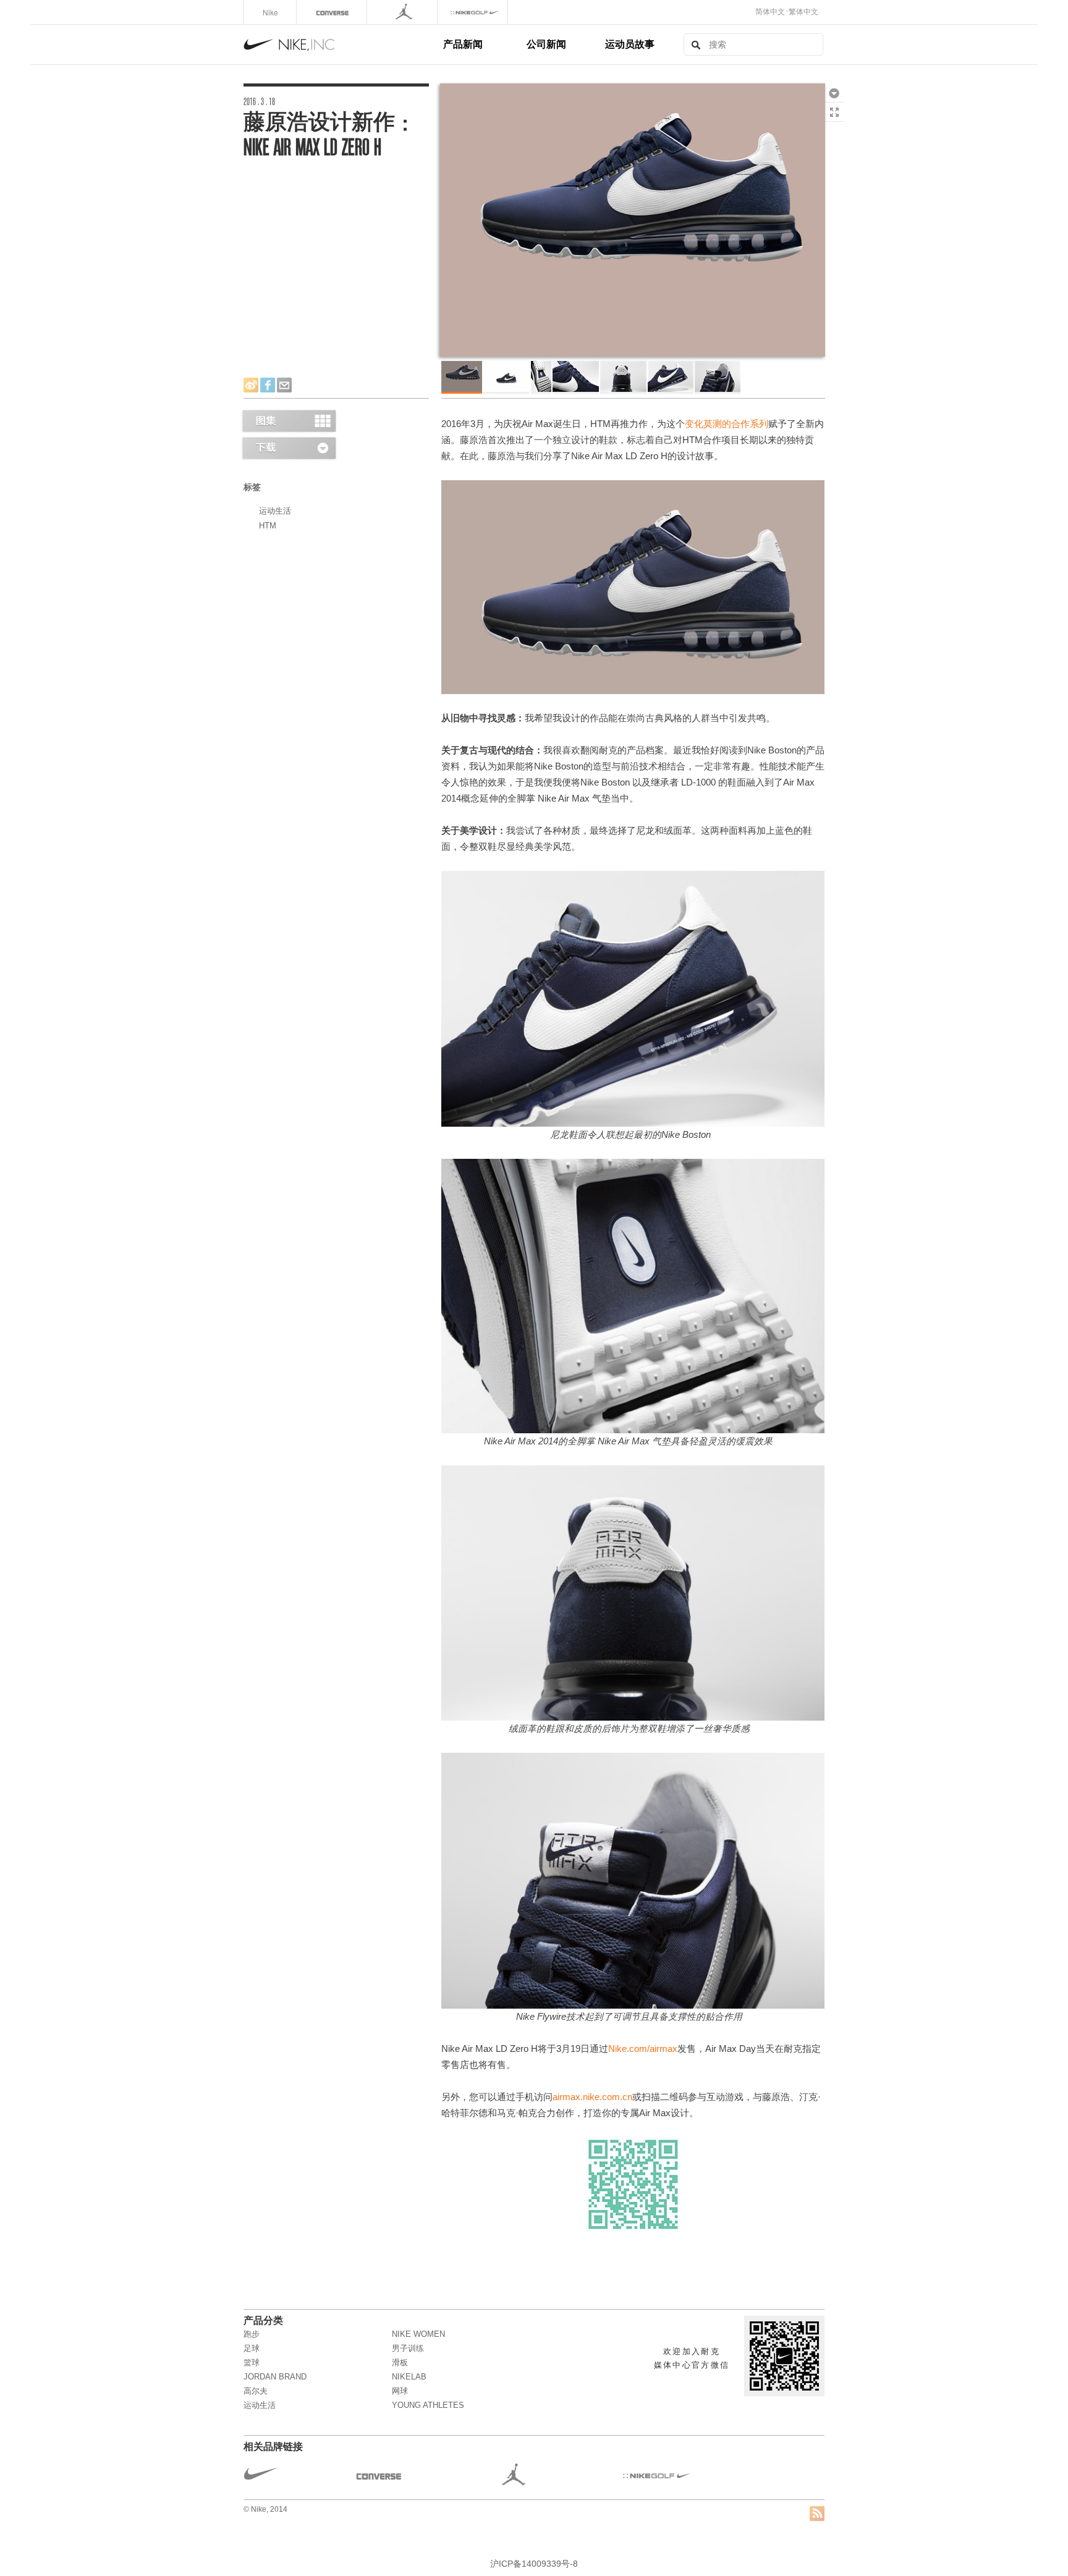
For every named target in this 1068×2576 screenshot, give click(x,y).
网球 (400, 2391)
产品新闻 (463, 44)
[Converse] (333, 12)
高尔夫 (256, 2391)
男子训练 (408, 2348)
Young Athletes (428, 2405)
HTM (268, 526)
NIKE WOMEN (418, 2334)
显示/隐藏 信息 (834, 131)
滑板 (400, 2362)
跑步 (252, 2334)
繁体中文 (803, 12)
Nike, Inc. (341, 44)
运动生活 (275, 511)
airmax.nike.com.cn (592, 2097)
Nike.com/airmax (643, 2049)
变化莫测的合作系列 (727, 424)
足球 (252, 2348)
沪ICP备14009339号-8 (534, 2564)
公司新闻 (546, 44)
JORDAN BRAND (275, 2377)
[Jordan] (403, 12)
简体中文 (770, 12)
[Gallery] (289, 421)
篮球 (252, 2362)
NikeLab (409, 2377)
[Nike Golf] (474, 12)
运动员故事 (630, 44)
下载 (834, 93)
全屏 (834, 112)
